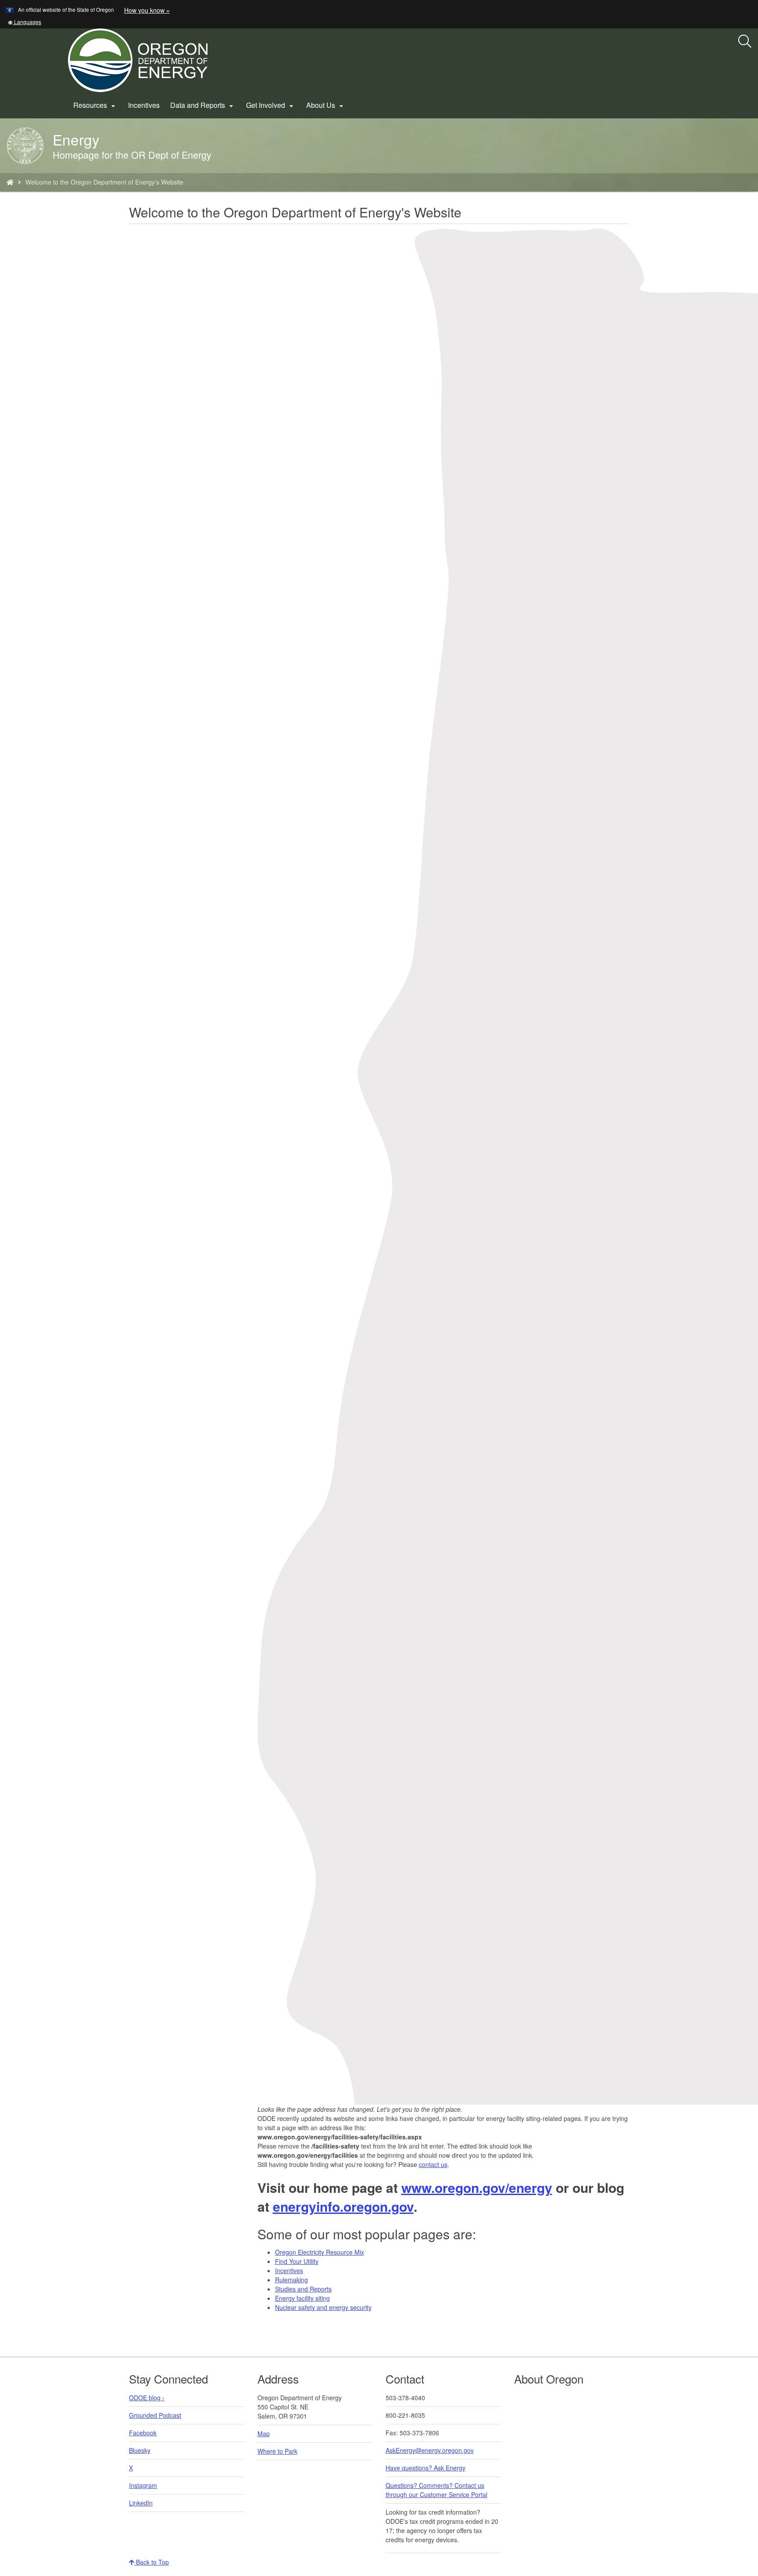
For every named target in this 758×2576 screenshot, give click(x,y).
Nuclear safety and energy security (323, 2307)
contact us (433, 2164)
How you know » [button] (147, 10)
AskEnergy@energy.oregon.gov (430, 2450)
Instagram (143, 2485)
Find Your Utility (297, 2261)
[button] (25, 22)
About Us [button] (326, 105)
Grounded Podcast (155, 2415)
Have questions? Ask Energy (425, 2468)
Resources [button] (95, 105)
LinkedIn (141, 2503)
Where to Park (277, 2451)
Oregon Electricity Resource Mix (320, 2252)
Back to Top (152, 2562)
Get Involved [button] (271, 105)
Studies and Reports (303, 2289)
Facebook (143, 2433)
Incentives (144, 105)
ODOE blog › (147, 2398)
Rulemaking (291, 2280)
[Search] (745, 42)
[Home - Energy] (10, 182)
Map (264, 2434)
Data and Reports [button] (203, 105)
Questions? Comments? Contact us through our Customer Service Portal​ (436, 2490)
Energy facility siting (302, 2298)
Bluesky (140, 2450)
